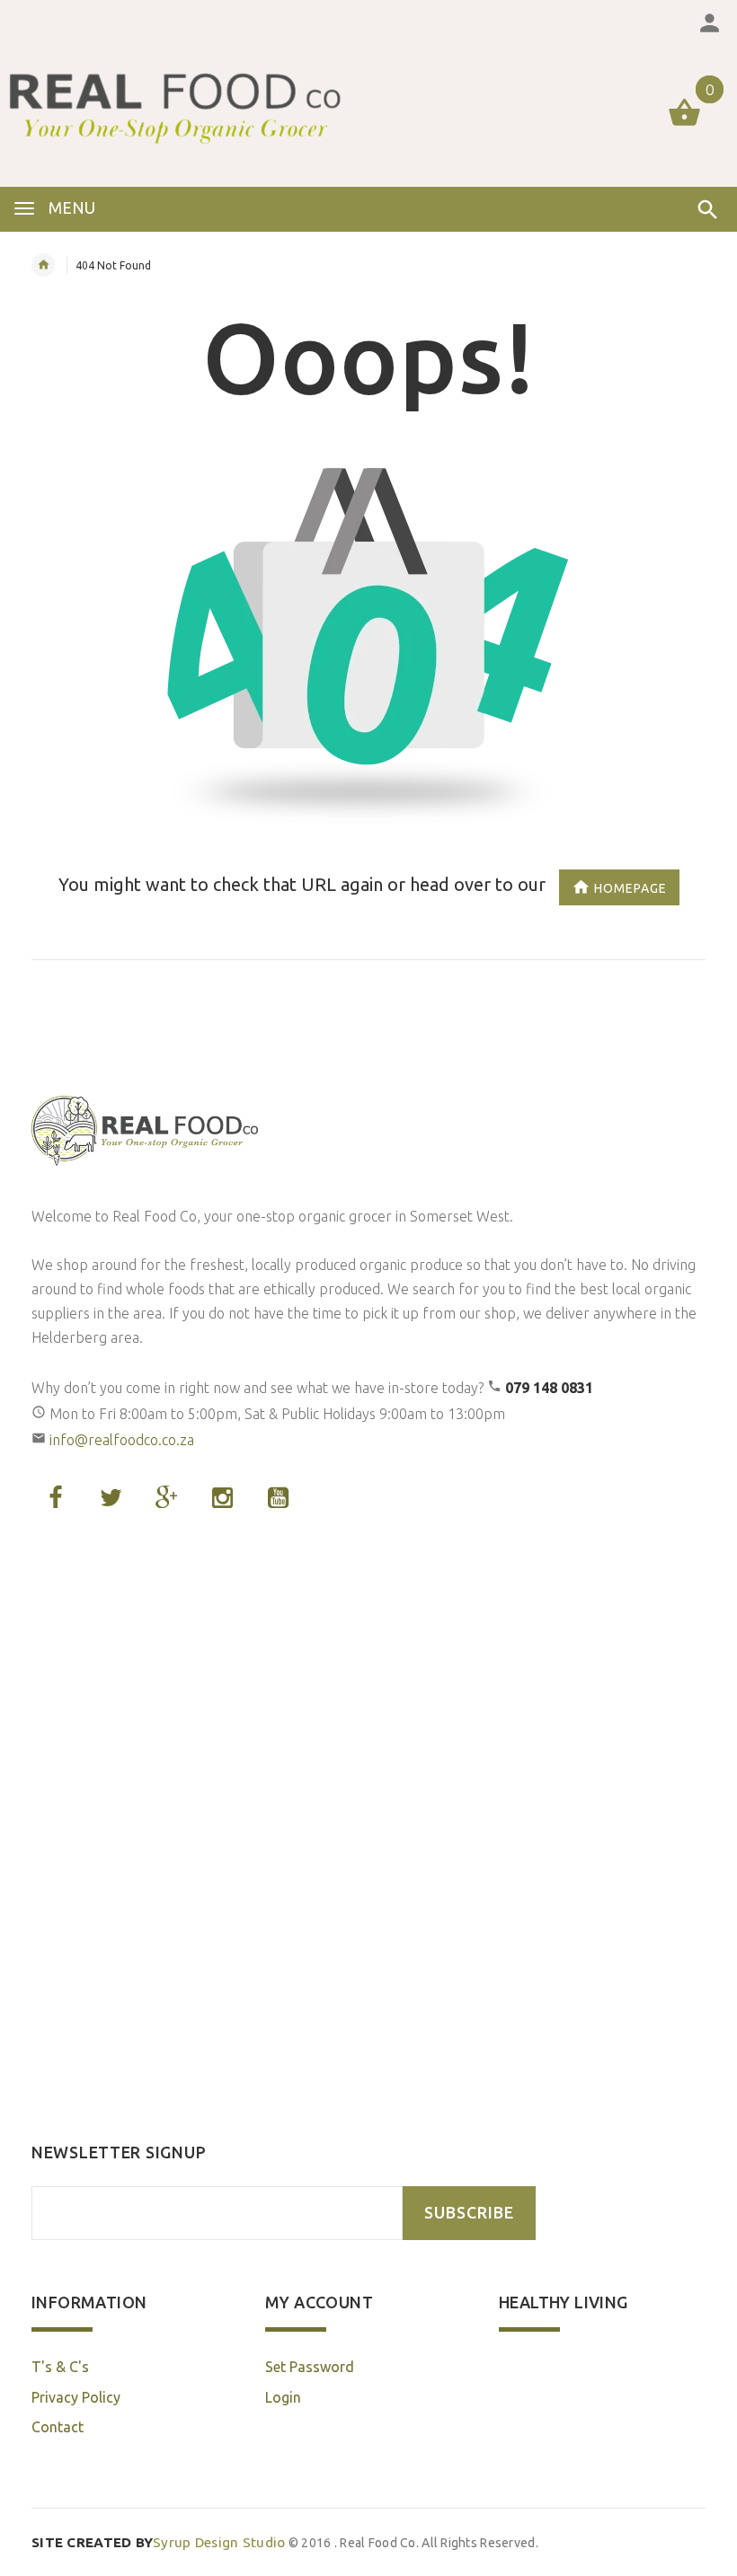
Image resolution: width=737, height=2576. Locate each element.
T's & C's (60, 2367)
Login (283, 2397)
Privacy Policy (76, 2397)
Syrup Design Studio (159, 2542)
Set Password (310, 2367)
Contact (58, 2427)
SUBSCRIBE (469, 2213)
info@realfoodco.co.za (122, 1440)
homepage (630, 888)
